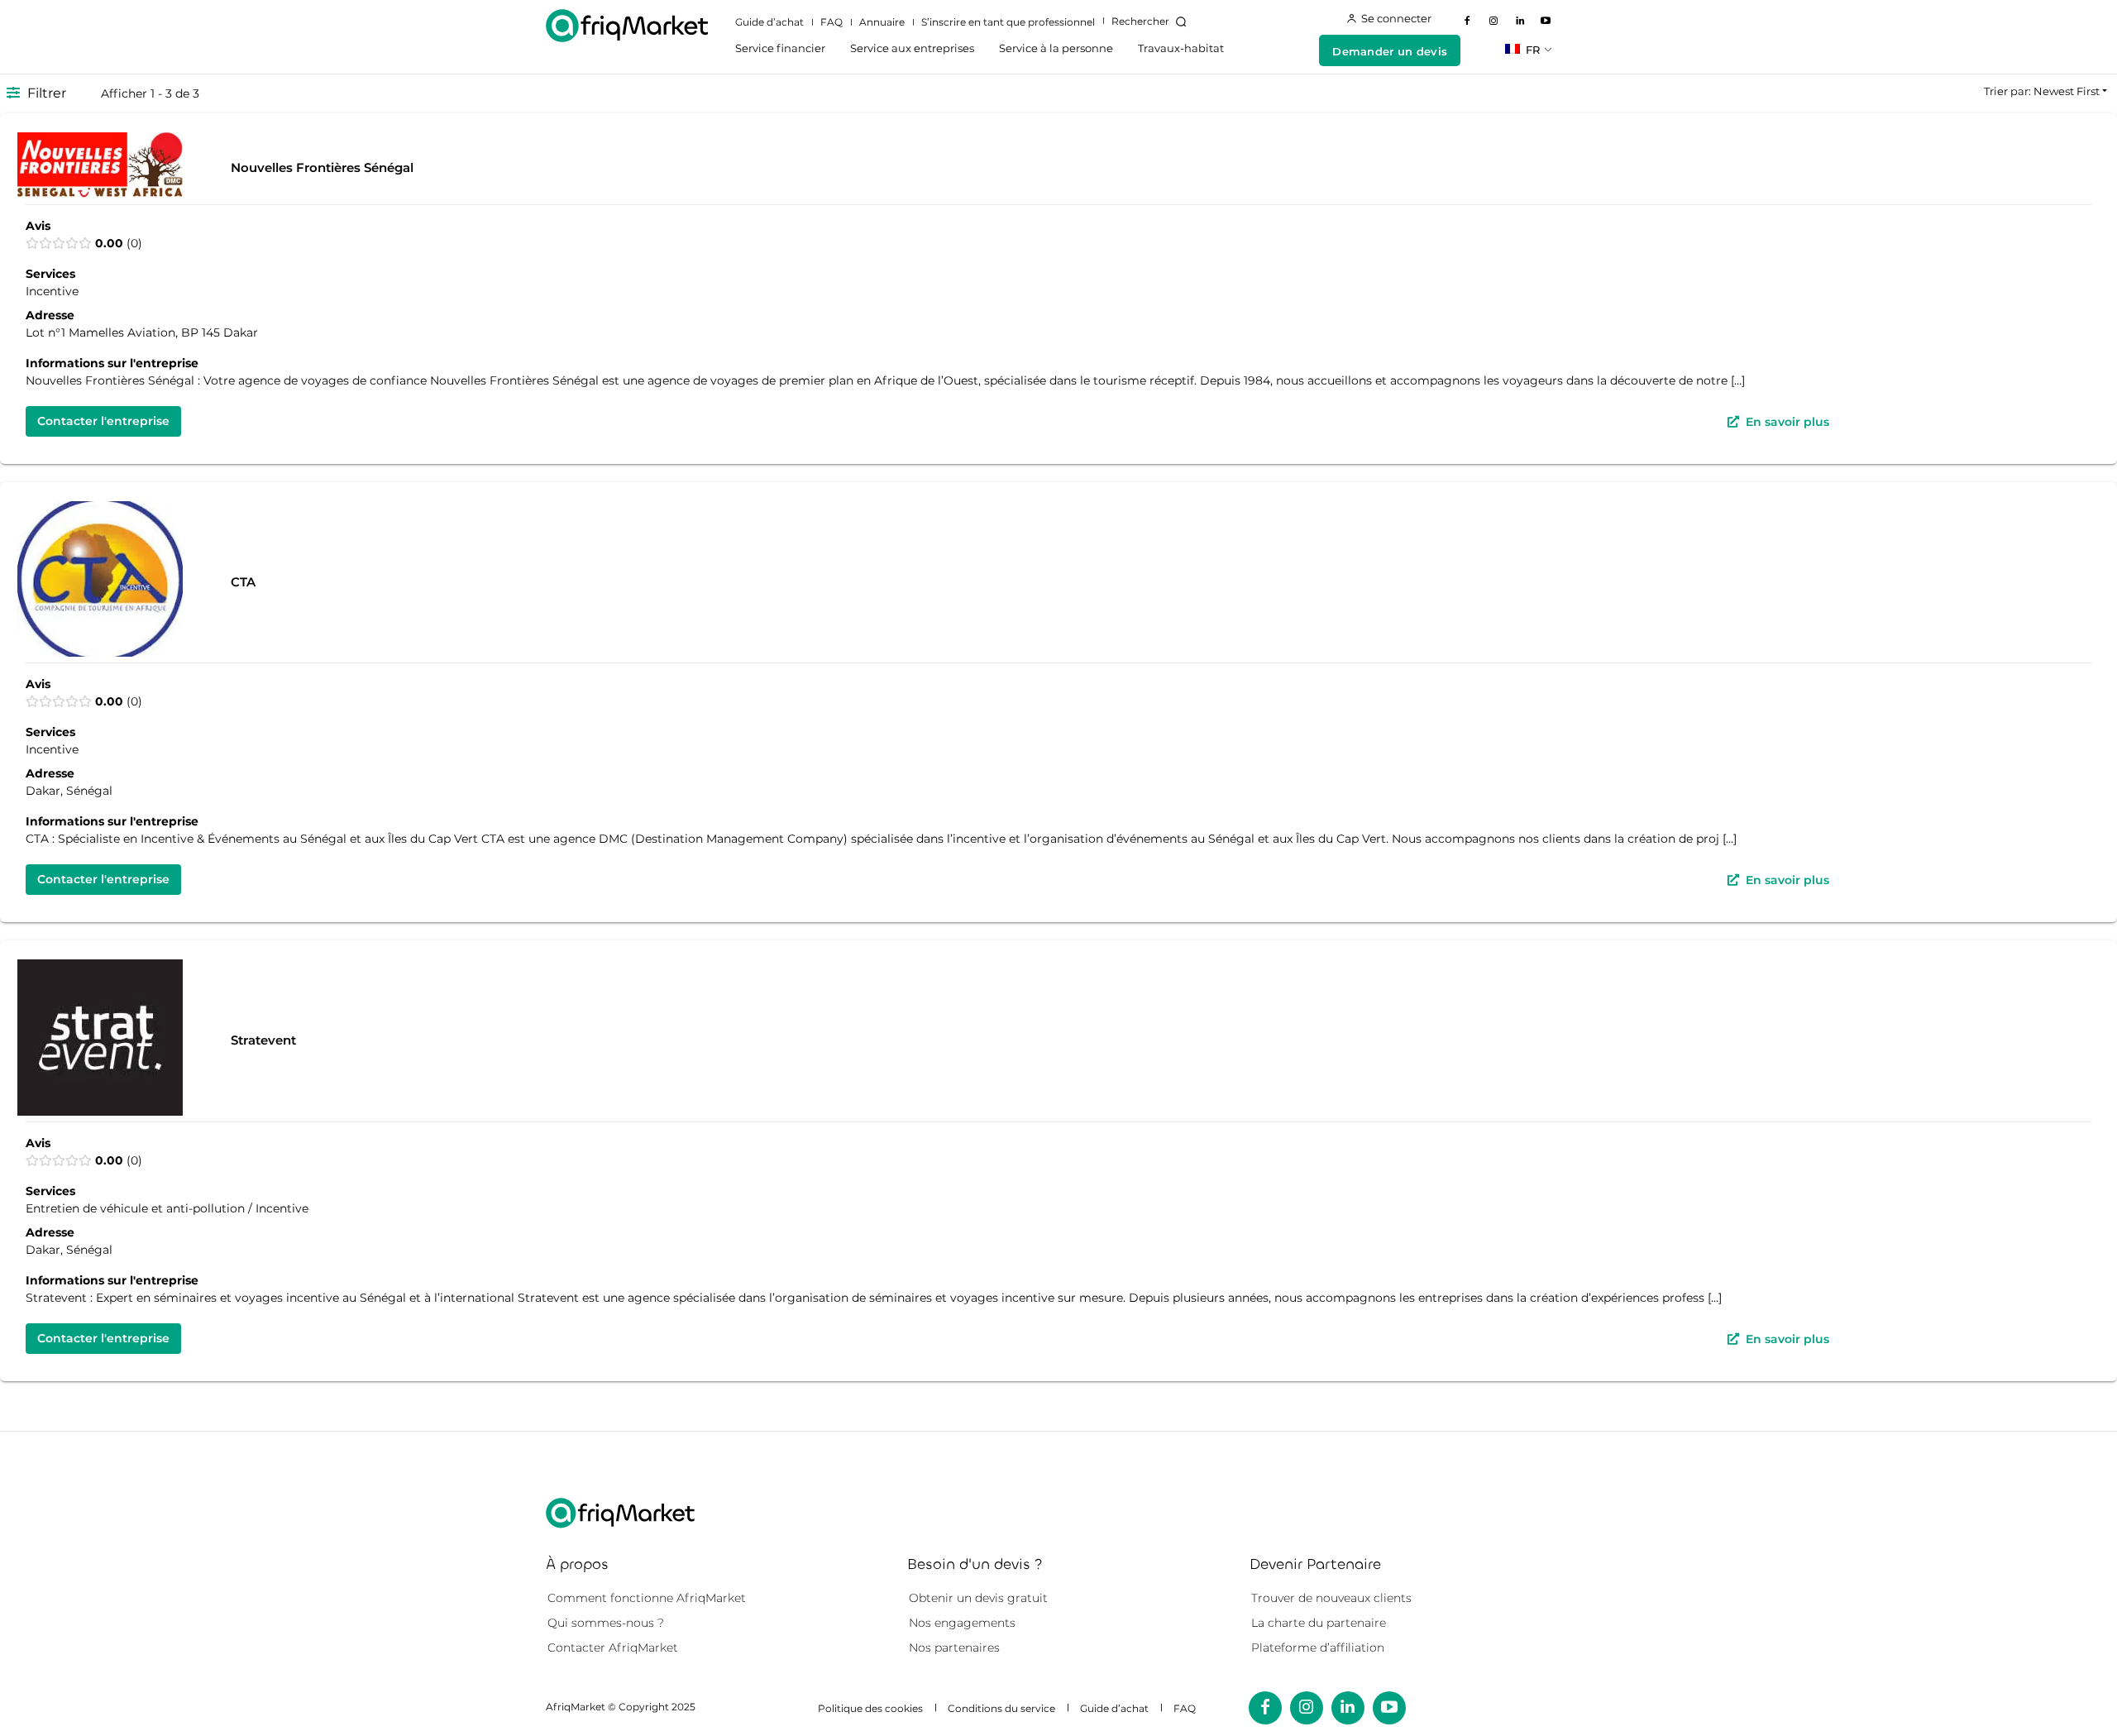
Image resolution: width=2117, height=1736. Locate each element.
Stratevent (263, 1039)
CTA (243, 581)
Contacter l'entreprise (103, 421)
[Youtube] (1546, 22)
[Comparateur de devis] (627, 26)
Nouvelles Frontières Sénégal (322, 167)
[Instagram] (1493, 22)
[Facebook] (1468, 22)
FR (1531, 50)
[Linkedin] (1520, 22)
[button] (1152, 22)
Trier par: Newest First (2042, 91)
